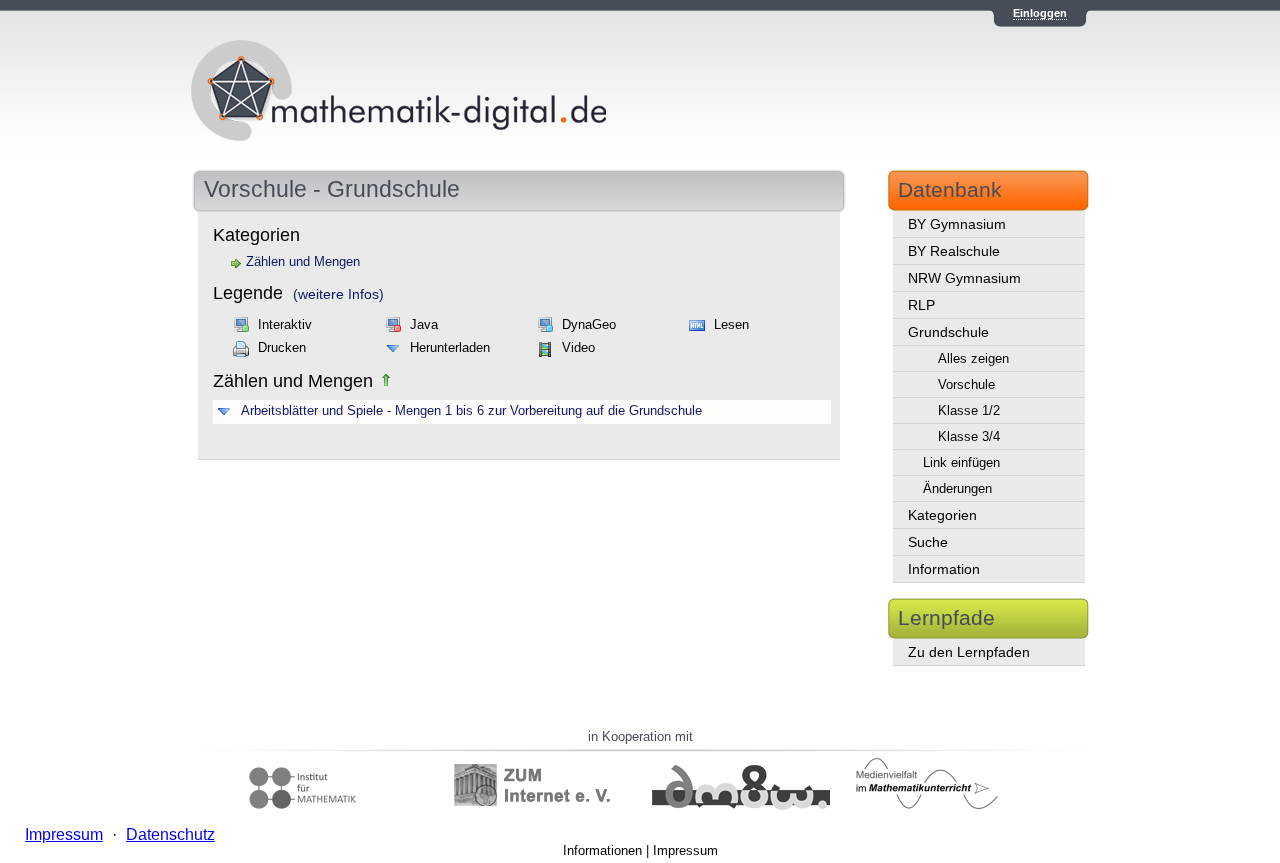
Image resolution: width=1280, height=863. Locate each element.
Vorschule (966, 384)
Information (944, 569)
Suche (928, 542)
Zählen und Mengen (303, 262)
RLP (921, 305)
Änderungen (957, 488)
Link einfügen (961, 462)
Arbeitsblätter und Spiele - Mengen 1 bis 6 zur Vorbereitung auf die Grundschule (471, 411)
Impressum (685, 850)
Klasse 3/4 (969, 436)
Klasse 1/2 (969, 410)
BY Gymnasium (957, 224)
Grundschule (948, 332)
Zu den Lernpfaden (969, 652)
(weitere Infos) (338, 294)
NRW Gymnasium (964, 278)
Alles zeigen (973, 358)
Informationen (602, 850)
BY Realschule (954, 251)
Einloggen (1040, 13)
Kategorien (942, 515)
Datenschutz (170, 834)
